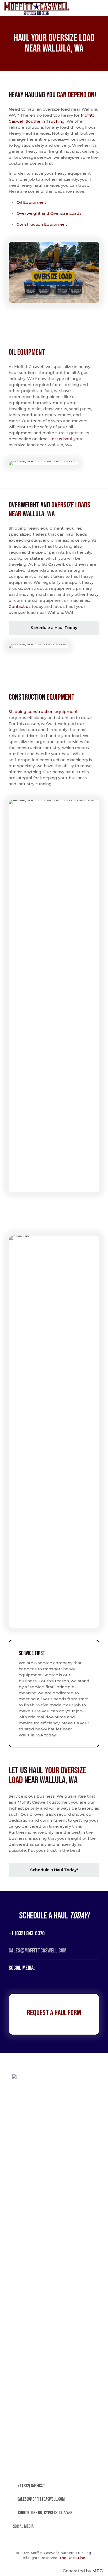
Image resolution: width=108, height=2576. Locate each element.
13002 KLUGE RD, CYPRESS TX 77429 (44, 2513)
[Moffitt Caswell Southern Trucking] (37, 8)
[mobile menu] (101, 8)
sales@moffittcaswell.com (41, 2499)
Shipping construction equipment (43, 712)
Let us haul (61, 439)
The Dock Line (72, 2558)
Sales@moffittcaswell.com (37, 1951)
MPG (98, 2571)
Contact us (20, 606)
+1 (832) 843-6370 (27, 1933)
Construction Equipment (42, 224)
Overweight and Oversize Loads (49, 213)
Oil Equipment (32, 202)
